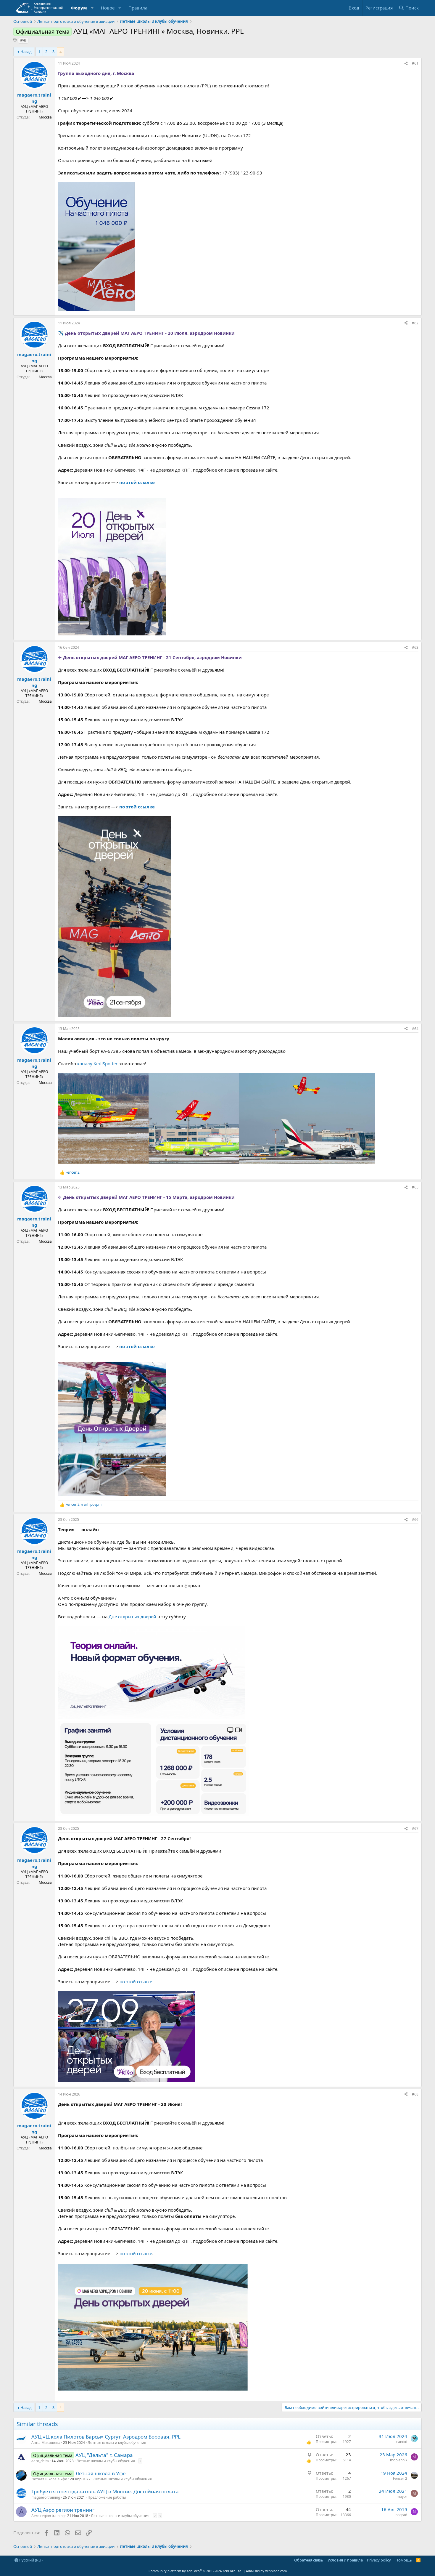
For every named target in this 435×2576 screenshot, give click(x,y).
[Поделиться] (406, 64)
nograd (401, 2515)
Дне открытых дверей (132, 1617)
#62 (415, 323)
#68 (415, 2094)
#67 (415, 1828)
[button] (92, 8)
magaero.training (34, 98)
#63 (415, 647)
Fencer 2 (400, 2478)
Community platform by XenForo (195, 2571)
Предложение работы (107, 2497)
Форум (79, 8)
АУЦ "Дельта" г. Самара (104, 2455)
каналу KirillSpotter (97, 1063)
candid (402, 2442)
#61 (415, 63)
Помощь (404, 2560)
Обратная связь (309, 2560)
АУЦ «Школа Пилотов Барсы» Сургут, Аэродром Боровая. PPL (106, 2437)
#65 (415, 1187)
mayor (402, 2496)
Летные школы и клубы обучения (117, 2443)
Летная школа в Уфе (101, 2473)
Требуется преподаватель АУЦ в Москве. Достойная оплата (105, 2491)
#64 (415, 1029)
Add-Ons (253, 2571)
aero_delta (40, 2461)
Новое (108, 8)
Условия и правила (345, 2560)
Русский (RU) (30, 2560)
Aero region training (48, 2516)
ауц (23, 40)
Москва (45, 117)
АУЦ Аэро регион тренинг (63, 2510)
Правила (138, 8)
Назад (26, 52)
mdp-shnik (399, 2460)
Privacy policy (379, 2560)
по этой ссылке (137, 807)
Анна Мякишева (46, 2443)
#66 (415, 1520)
